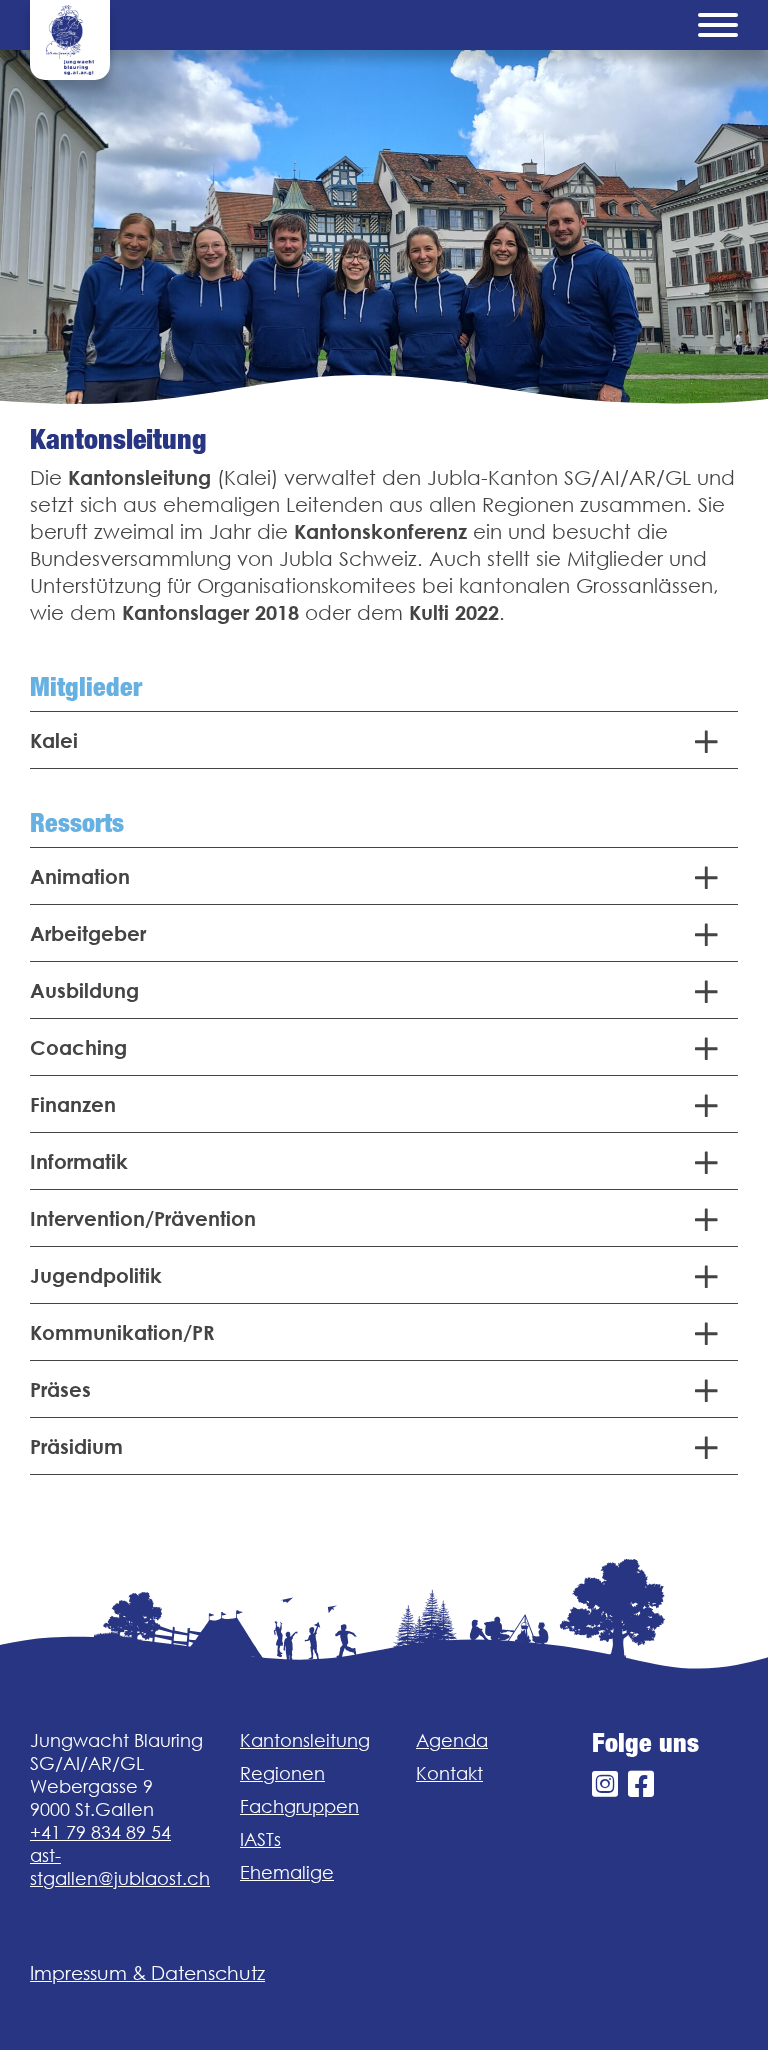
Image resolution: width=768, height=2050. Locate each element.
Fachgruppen (299, 1806)
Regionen (282, 1773)
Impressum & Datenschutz (147, 1973)
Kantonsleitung (305, 1740)
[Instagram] (605, 1784)
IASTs (260, 1839)
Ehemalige (287, 1872)
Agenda (452, 1740)
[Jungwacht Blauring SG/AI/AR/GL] (70, 40)
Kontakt (449, 1773)
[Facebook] (641, 1784)
